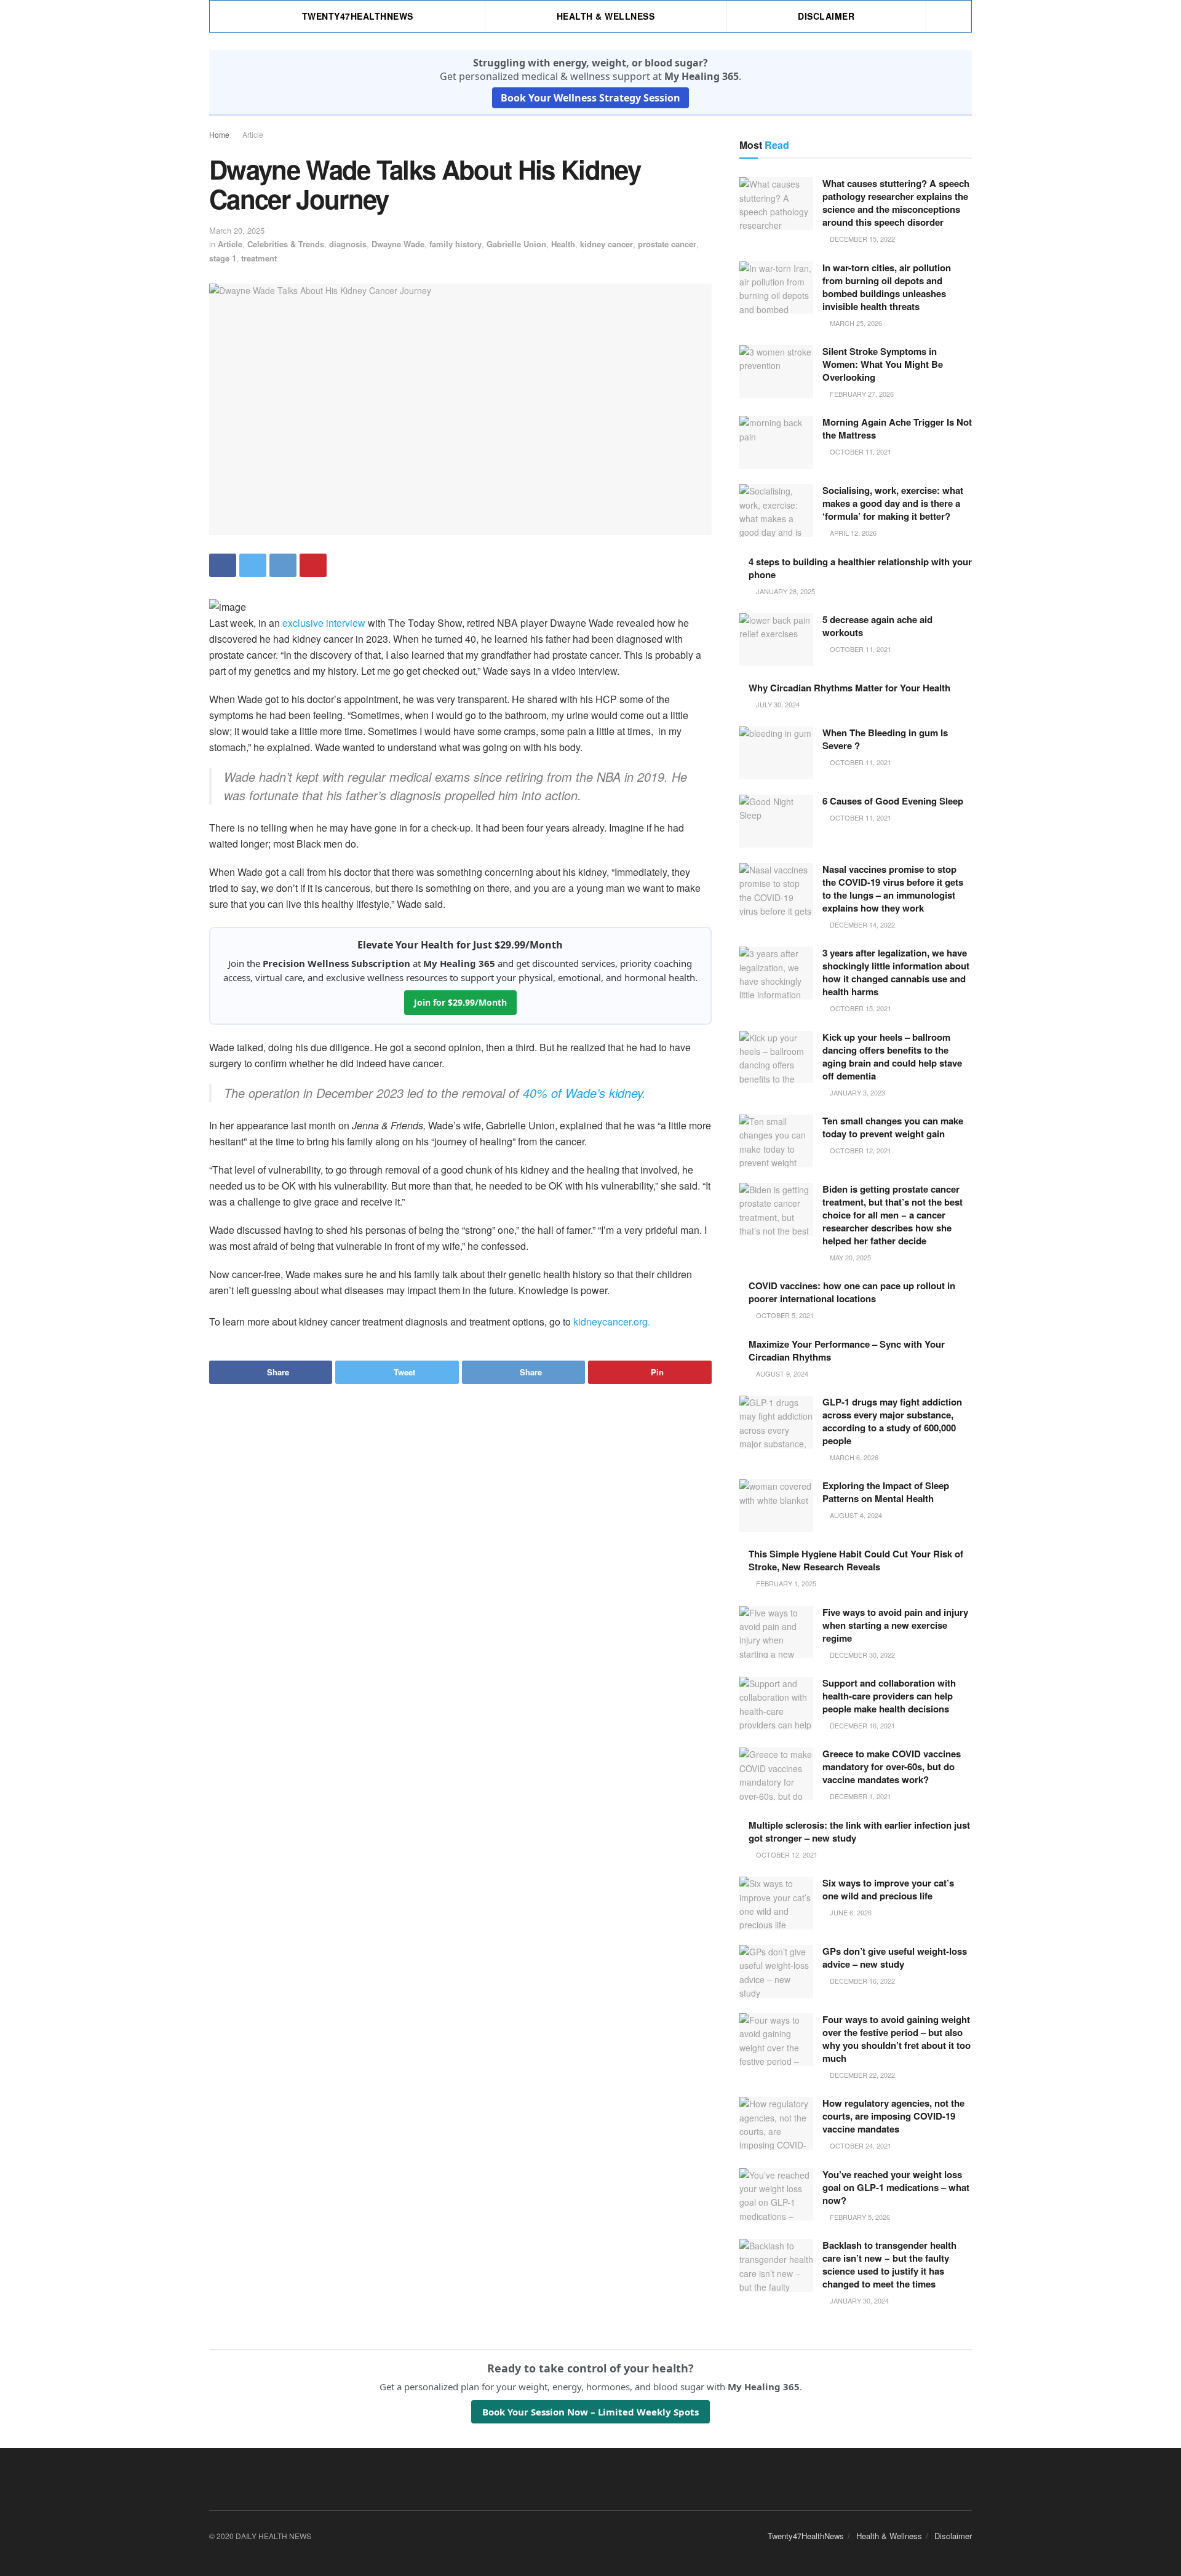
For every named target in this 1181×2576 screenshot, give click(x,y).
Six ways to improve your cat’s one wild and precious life (888, 1889)
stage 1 (223, 258)
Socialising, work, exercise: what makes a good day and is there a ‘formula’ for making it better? (893, 503)
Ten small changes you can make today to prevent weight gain (893, 1127)
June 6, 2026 (850, 1912)
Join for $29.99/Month (460, 1002)
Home (219, 134)
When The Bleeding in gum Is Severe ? (885, 739)
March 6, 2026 (853, 1457)
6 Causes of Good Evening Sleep (893, 801)
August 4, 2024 (855, 1515)
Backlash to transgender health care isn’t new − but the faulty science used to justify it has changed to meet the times (889, 2264)
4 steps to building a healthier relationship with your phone (860, 568)
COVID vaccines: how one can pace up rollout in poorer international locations (852, 1292)
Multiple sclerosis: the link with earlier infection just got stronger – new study (859, 1831)
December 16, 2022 (861, 1981)
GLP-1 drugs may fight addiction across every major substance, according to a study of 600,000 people (892, 1421)
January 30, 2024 (858, 2300)
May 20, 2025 (849, 1257)
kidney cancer (606, 244)
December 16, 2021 (861, 1725)
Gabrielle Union (516, 244)
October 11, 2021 (860, 451)
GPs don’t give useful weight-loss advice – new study (895, 1958)
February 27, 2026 (861, 394)
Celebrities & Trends (286, 244)
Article (253, 134)
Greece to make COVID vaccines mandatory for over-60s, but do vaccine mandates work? (892, 1767)
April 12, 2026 (852, 533)
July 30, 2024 (777, 704)
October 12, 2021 (860, 1150)
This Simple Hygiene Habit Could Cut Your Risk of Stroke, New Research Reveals (856, 1560)
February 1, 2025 (785, 1583)
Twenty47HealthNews (358, 16)
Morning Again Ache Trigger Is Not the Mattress (897, 428)
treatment (259, 258)
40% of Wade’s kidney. (584, 1093)
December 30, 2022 (861, 1655)
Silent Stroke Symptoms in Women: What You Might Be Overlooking (883, 364)
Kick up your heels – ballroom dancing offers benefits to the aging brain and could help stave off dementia (892, 1056)
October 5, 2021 (784, 1315)
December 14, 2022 (861, 924)
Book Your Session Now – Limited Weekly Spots (590, 2412)
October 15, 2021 (860, 1008)
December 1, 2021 (860, 1796)
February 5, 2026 (859, 2217)
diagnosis (348, 244)
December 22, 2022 (861, 2075)
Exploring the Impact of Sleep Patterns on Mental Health (886, 1492)
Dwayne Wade (398, 244)
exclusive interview (324, 623)
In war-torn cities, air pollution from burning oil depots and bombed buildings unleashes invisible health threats (887, 287)
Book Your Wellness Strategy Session (590, 98)
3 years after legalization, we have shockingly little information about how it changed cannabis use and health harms (896, 972)
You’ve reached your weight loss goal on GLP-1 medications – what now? (896, 2187)
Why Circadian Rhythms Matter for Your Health (849, 688)
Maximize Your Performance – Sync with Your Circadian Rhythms (847, 1350)
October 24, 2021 (860, 2145)
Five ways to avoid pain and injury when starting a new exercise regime (895, 1625)
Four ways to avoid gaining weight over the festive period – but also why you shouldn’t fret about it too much (897, 2039)
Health (563, 244)
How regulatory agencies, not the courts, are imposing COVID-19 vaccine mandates (893, 2116)
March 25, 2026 (855, 323)
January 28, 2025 (785, 591)
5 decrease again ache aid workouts (877, 626)
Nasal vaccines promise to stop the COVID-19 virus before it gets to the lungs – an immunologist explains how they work (893, 888)
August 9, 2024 (781, 1373)
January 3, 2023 (857, 1092)
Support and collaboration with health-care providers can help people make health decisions (889, 1696)
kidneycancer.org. (612, 1322)
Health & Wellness (606, 16)
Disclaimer (826, 16)
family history (455, 244)
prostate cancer (667, 244)
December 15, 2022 (861, 239)
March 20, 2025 (237, 230)
